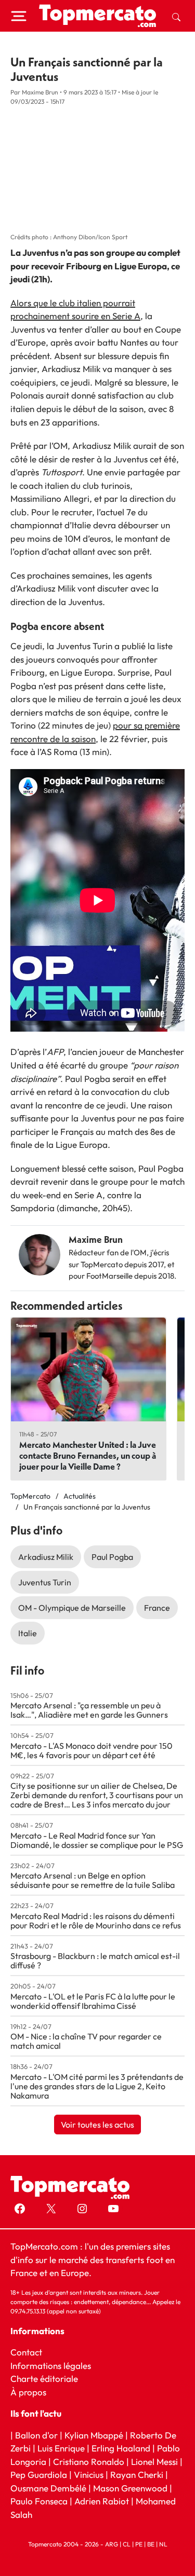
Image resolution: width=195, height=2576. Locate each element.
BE (151, 2544)
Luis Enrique (61, 2448)
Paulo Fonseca (39, 2501)
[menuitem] (176, 16)
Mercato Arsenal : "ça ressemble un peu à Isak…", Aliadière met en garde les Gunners (89, 1710)
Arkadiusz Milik (46, 1557)
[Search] (176, 16)
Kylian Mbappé (94, 2435)
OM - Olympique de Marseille (72, 1608)
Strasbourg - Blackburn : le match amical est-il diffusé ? (95, 1961)
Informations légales (51, 2365)
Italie (28, 1633)
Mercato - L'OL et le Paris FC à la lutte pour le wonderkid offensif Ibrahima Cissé (93, 2001)
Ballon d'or (36, 2435)
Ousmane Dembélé (48, 2488)
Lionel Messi (154, 2461)
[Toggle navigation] (19, 16)
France (157, 1608)
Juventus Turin (45, 1582)
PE (139, 2544)
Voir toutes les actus (97, 2125)
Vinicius (89, 2475)
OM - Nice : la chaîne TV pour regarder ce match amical (86, 2041)
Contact (26, 2352)
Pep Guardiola (39, 2475)
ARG (112, 2544)
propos (31, 2392)
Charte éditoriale (44, 2379)
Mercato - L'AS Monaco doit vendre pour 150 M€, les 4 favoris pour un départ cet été (92, 1750)
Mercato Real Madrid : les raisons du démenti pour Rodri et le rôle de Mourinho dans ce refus (96, 1921)
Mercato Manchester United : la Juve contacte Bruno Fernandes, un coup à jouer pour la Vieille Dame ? (88, 1455)
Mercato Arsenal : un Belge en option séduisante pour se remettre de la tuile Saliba (93, 1880)
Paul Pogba (112, 1557)
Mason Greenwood (131, 2488)
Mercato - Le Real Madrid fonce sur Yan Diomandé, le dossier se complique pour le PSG (97, 1840)
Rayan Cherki (137, 2475)
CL (127, 2544)
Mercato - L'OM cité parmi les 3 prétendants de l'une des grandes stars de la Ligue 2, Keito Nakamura (97, 2086)
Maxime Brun (96, 1239)
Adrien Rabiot (102, 2501)
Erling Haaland (121, 2448)
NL (163, 2544)
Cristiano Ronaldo (89, 2461)
